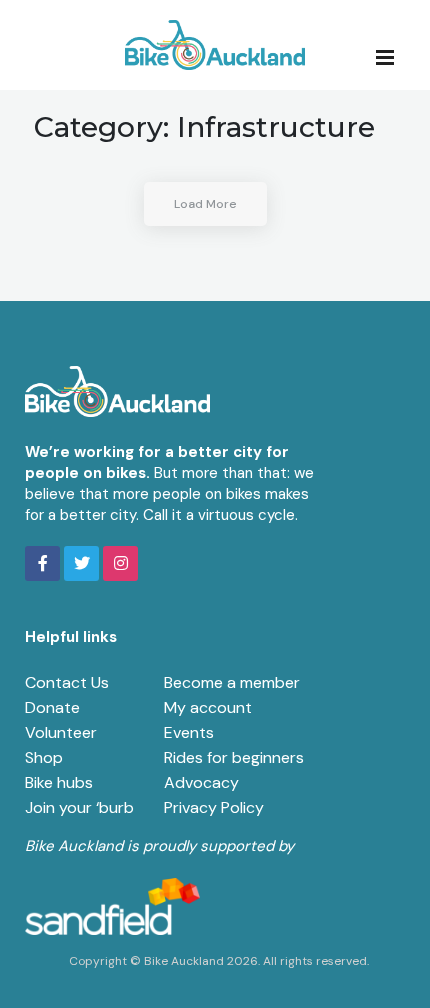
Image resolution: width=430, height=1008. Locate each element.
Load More (205, 204)
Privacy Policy (214, 807)
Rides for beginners (234, 757)
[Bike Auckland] (215, 45)
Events (189, 732)
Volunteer (61, 732)
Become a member (232, 682)
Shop (44, 757)
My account (208, 707)
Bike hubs (59, 782)
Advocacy (201, 782)
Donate (52, 707)
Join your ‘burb (79, 807)
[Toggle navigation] (391, 56)
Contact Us (67, 682)
